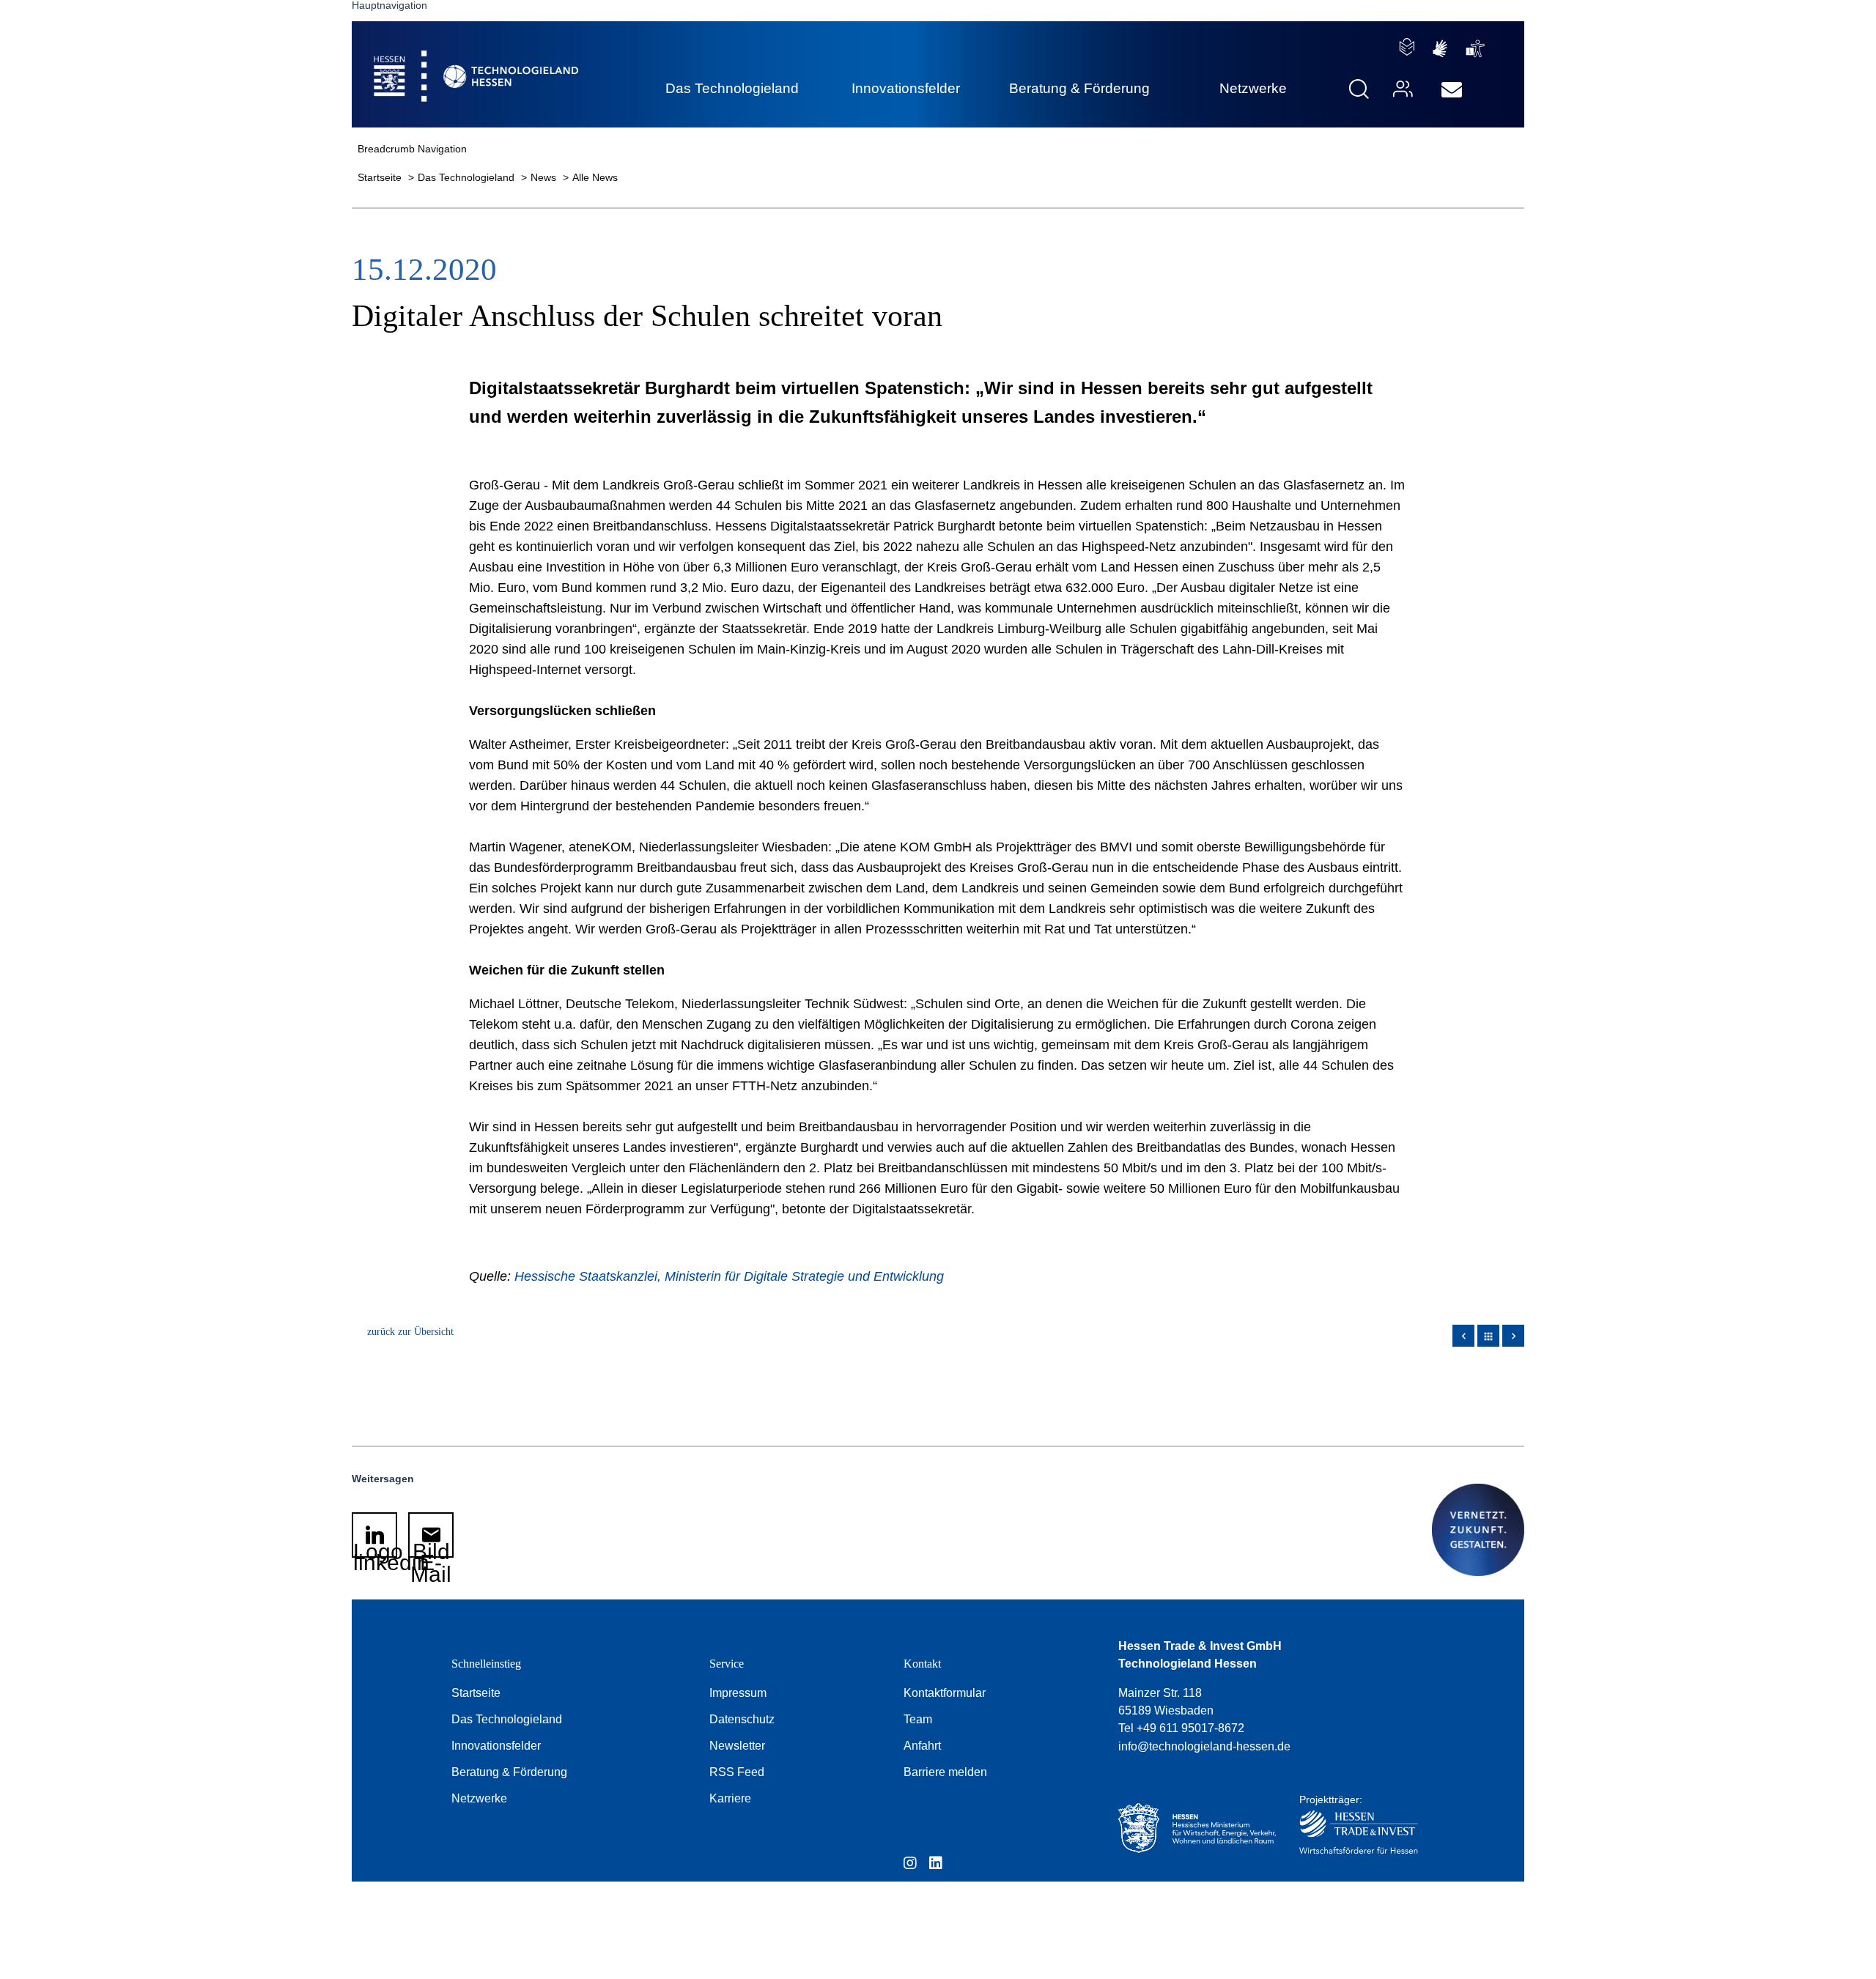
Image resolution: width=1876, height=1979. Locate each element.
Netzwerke (479, 1798)
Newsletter (737, 1746)
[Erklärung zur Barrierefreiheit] (1476, 49)
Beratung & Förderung (509, 1772)
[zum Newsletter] (1452, 90)
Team (918, 1719)
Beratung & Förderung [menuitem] (1079, 88)
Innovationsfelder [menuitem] (906, 88)
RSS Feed (737, 1772)
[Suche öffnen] (1359, 89)
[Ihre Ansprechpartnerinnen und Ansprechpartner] (1401, 89)
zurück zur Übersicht (410, 1332)
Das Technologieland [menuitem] (732, 88)
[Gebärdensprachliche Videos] (1440, 49)
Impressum (738, 1693)
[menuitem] (1452, 90)
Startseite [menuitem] (443, 59)
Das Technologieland (468, 177)
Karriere (730, 1798)
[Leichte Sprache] (1407, 47)
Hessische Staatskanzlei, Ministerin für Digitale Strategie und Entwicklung (729, 1276)
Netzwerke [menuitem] (1253, 88)
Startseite (381, 177)
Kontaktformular (945, 1693)
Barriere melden (945, 1772)
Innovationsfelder (496, 1746)
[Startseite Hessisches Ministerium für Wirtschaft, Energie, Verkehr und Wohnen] (1194, 1828)
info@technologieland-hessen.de (1204, 1746)
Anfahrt (922, 1746)
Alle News (595, 177)
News (545, 177)
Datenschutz (742, 1719)
